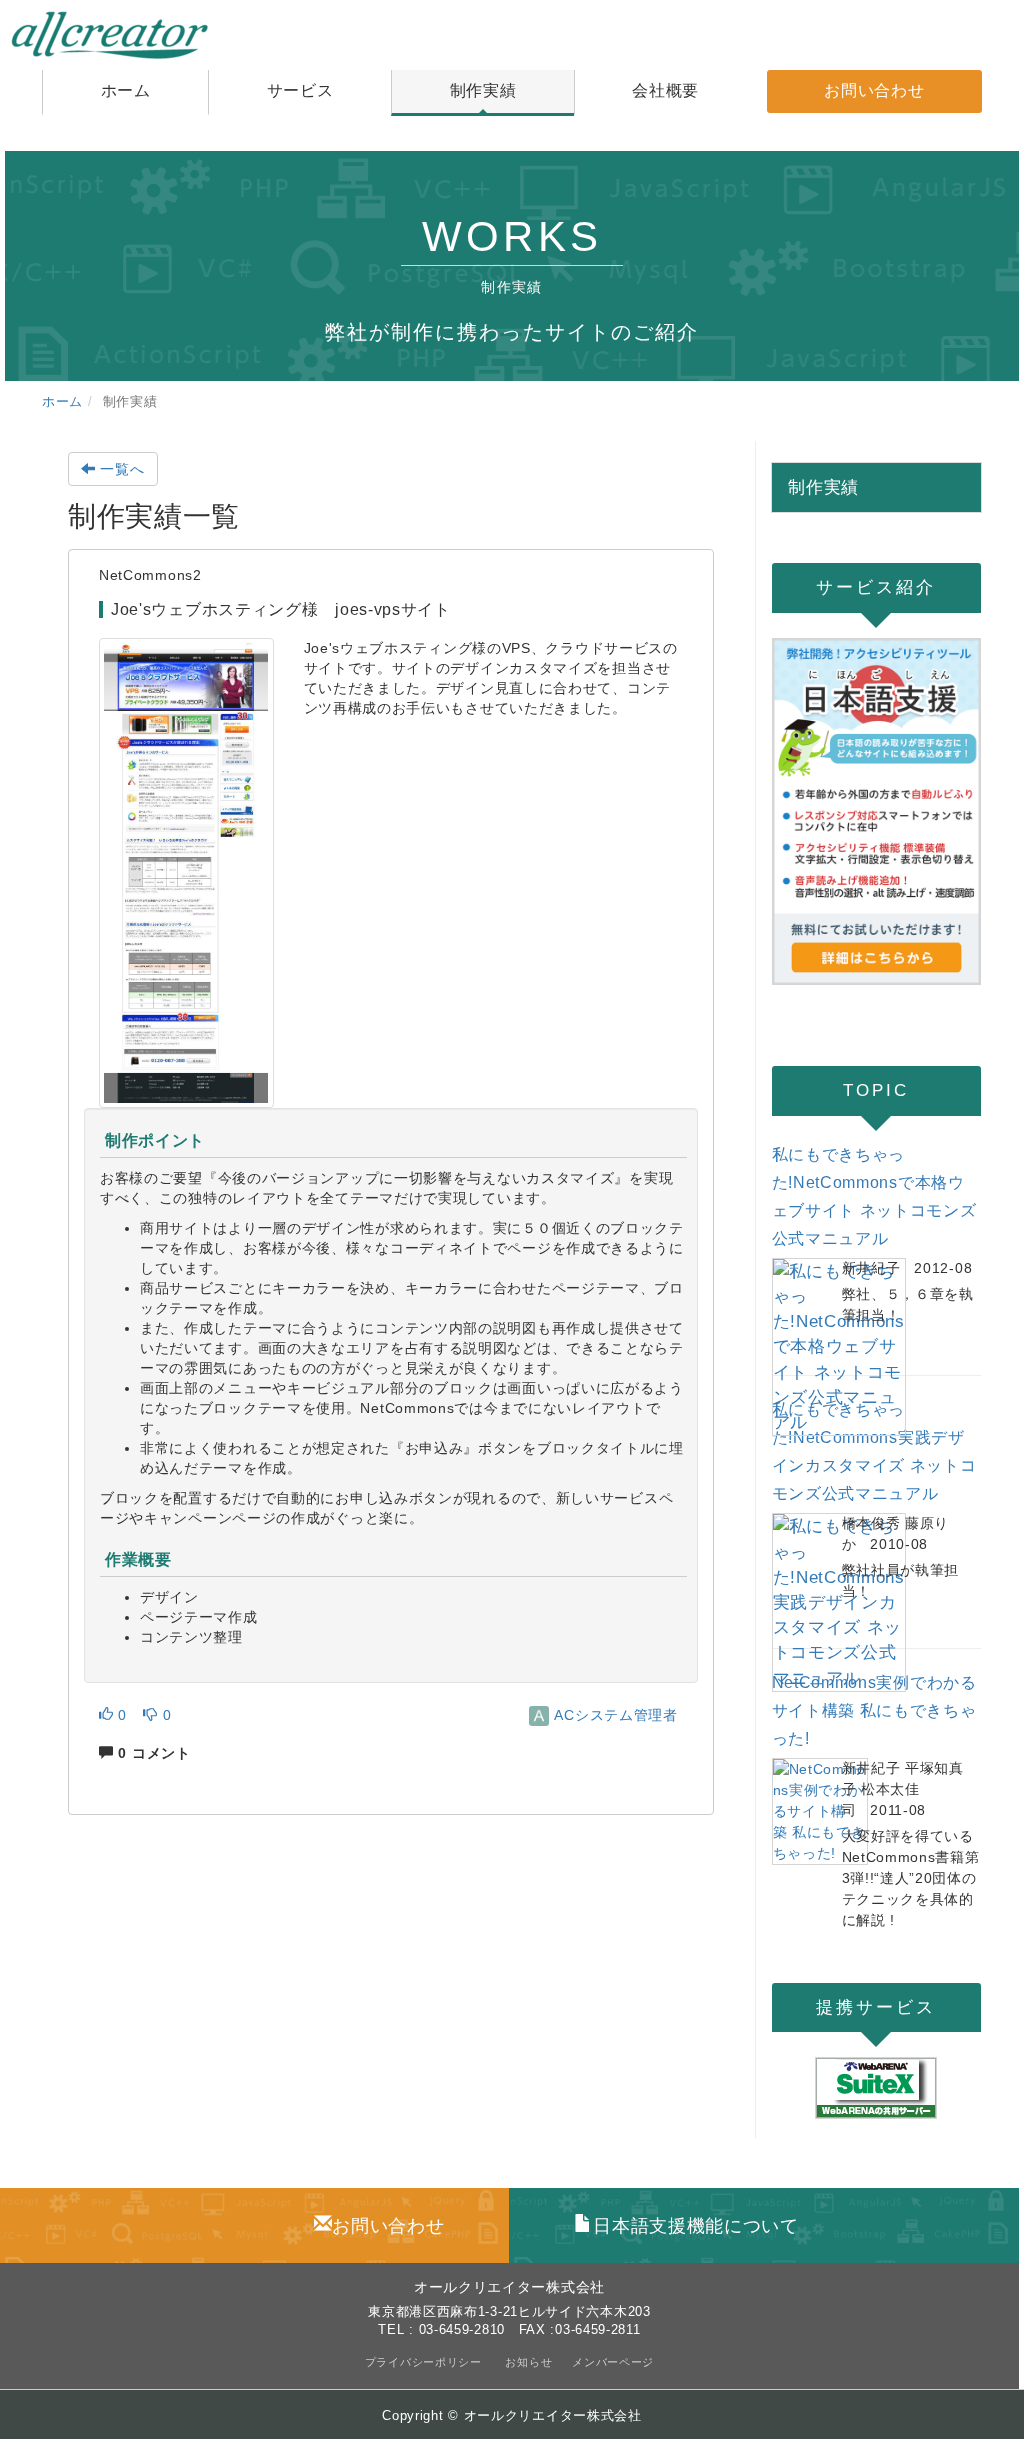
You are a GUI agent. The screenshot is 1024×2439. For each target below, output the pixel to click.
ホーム (62, 402)
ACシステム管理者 (614, 1715)
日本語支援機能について (695, 2226)
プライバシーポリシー (425, 2362)
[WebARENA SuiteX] (877, 2088)
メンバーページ (613, 2362)
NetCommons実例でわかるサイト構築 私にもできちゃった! (874, 1710)
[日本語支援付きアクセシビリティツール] (877, 812)
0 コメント (152, 1753)
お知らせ (528, 2362)
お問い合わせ (388, 2226)
